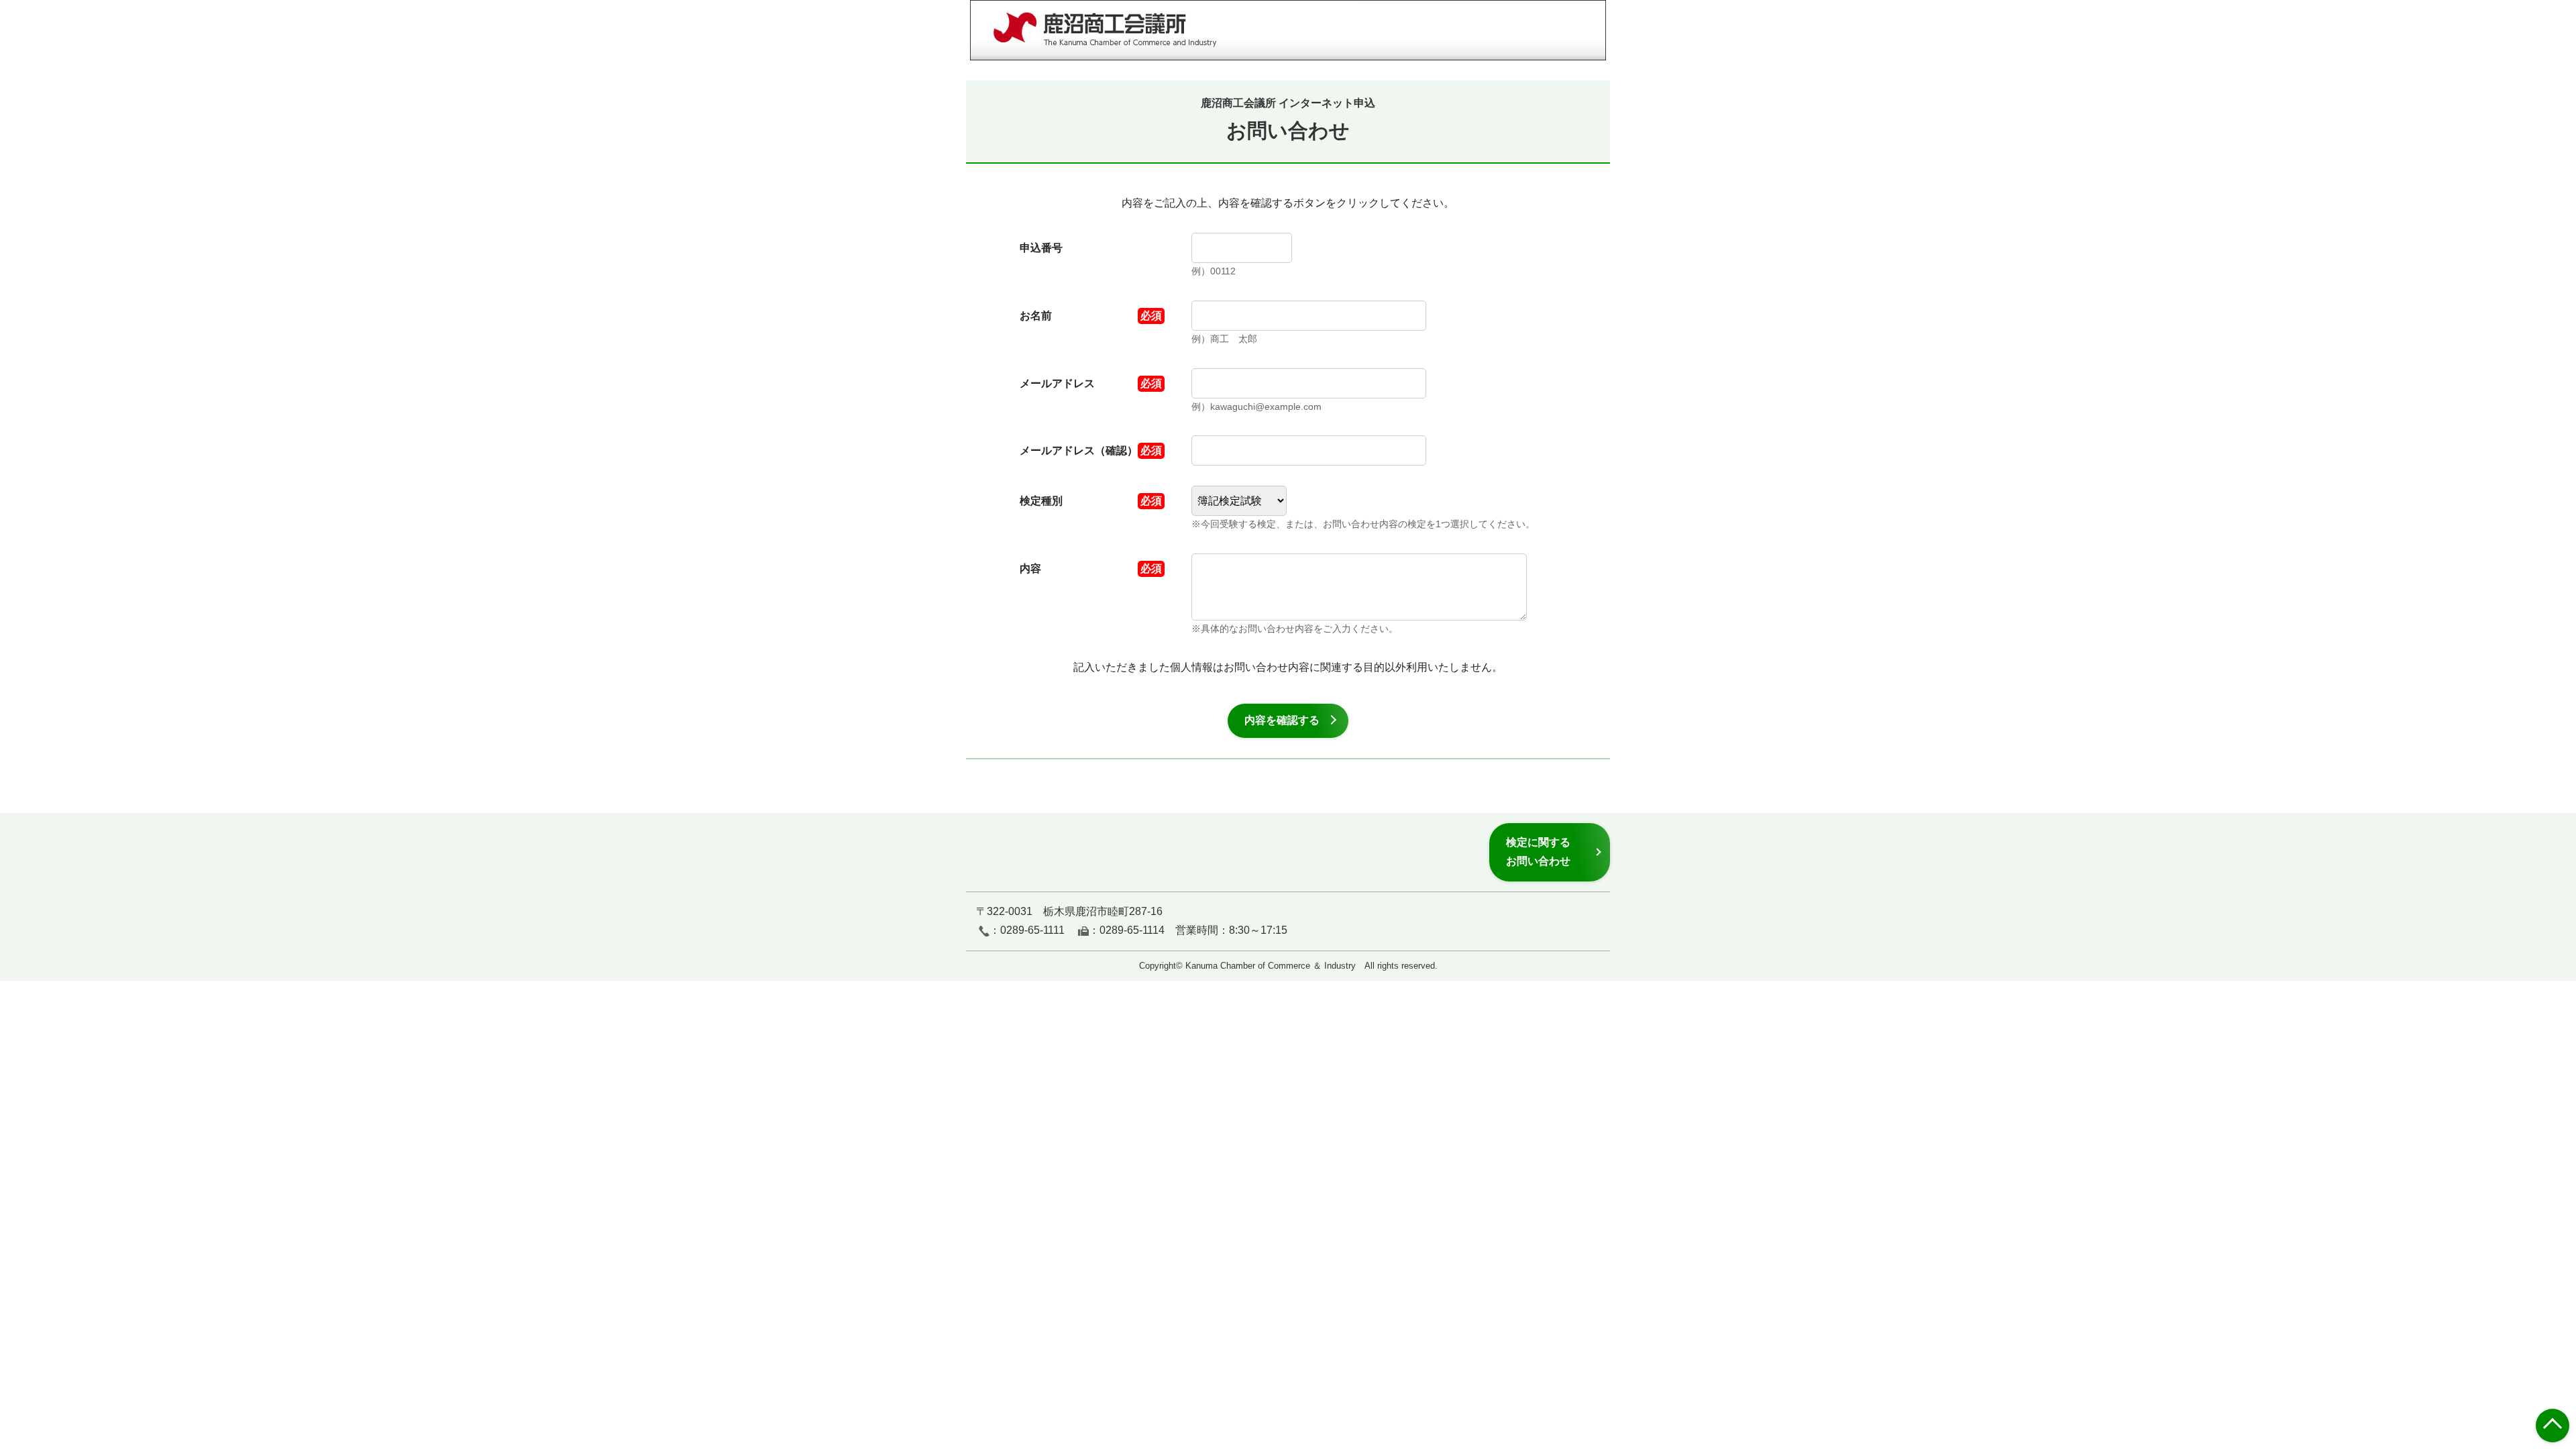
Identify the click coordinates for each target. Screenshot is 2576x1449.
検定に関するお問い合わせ (1538, 852)
